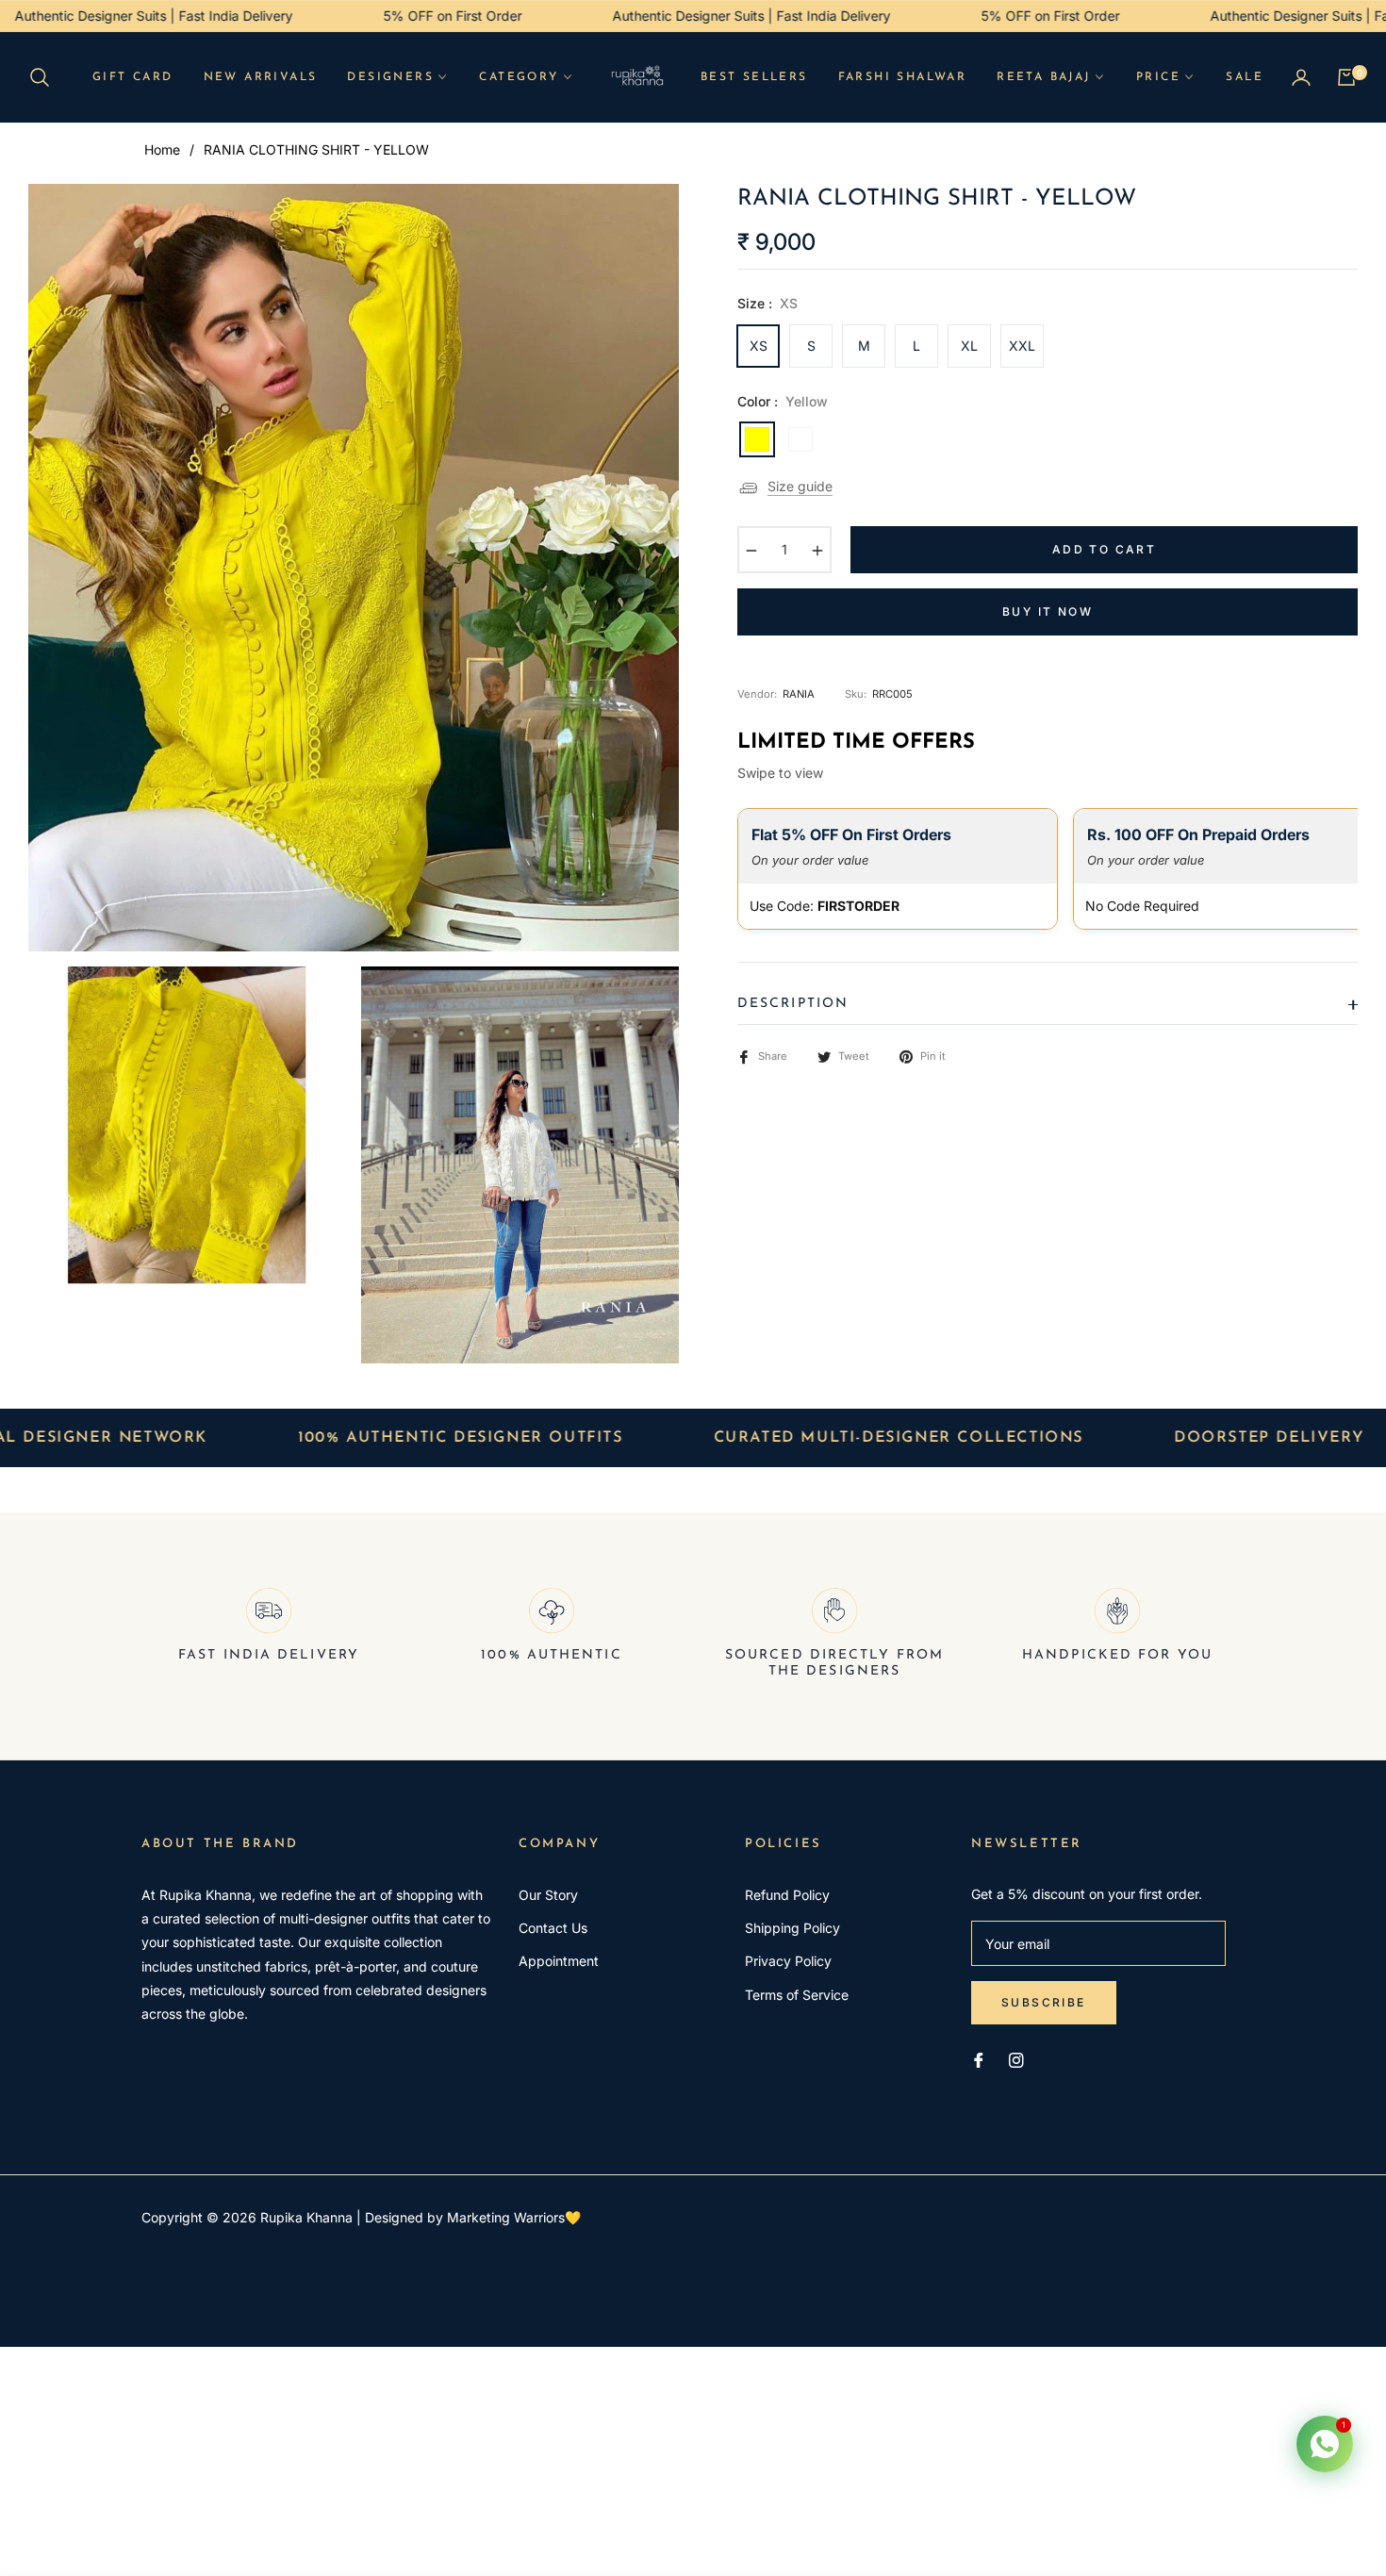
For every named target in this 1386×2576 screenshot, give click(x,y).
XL (969, 346)
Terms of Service (797, 1995)
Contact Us (553, 1928)
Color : (783, 401)
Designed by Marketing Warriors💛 (473, 2217)
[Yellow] (757, 439)
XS (759, 346)
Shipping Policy (792, 1928)
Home (162, 149)
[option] (354, 568)
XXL (1022, 346)
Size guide (800, 486)
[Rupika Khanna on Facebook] (979, 2059)
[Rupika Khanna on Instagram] (1016, 2059)
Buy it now (1048, 611)
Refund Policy (787, 1895)
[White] (800, 439)
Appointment (559, 1961)
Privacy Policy (788, 1961)
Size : (767, 303)
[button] (45, 77)
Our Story (548, 1895)
